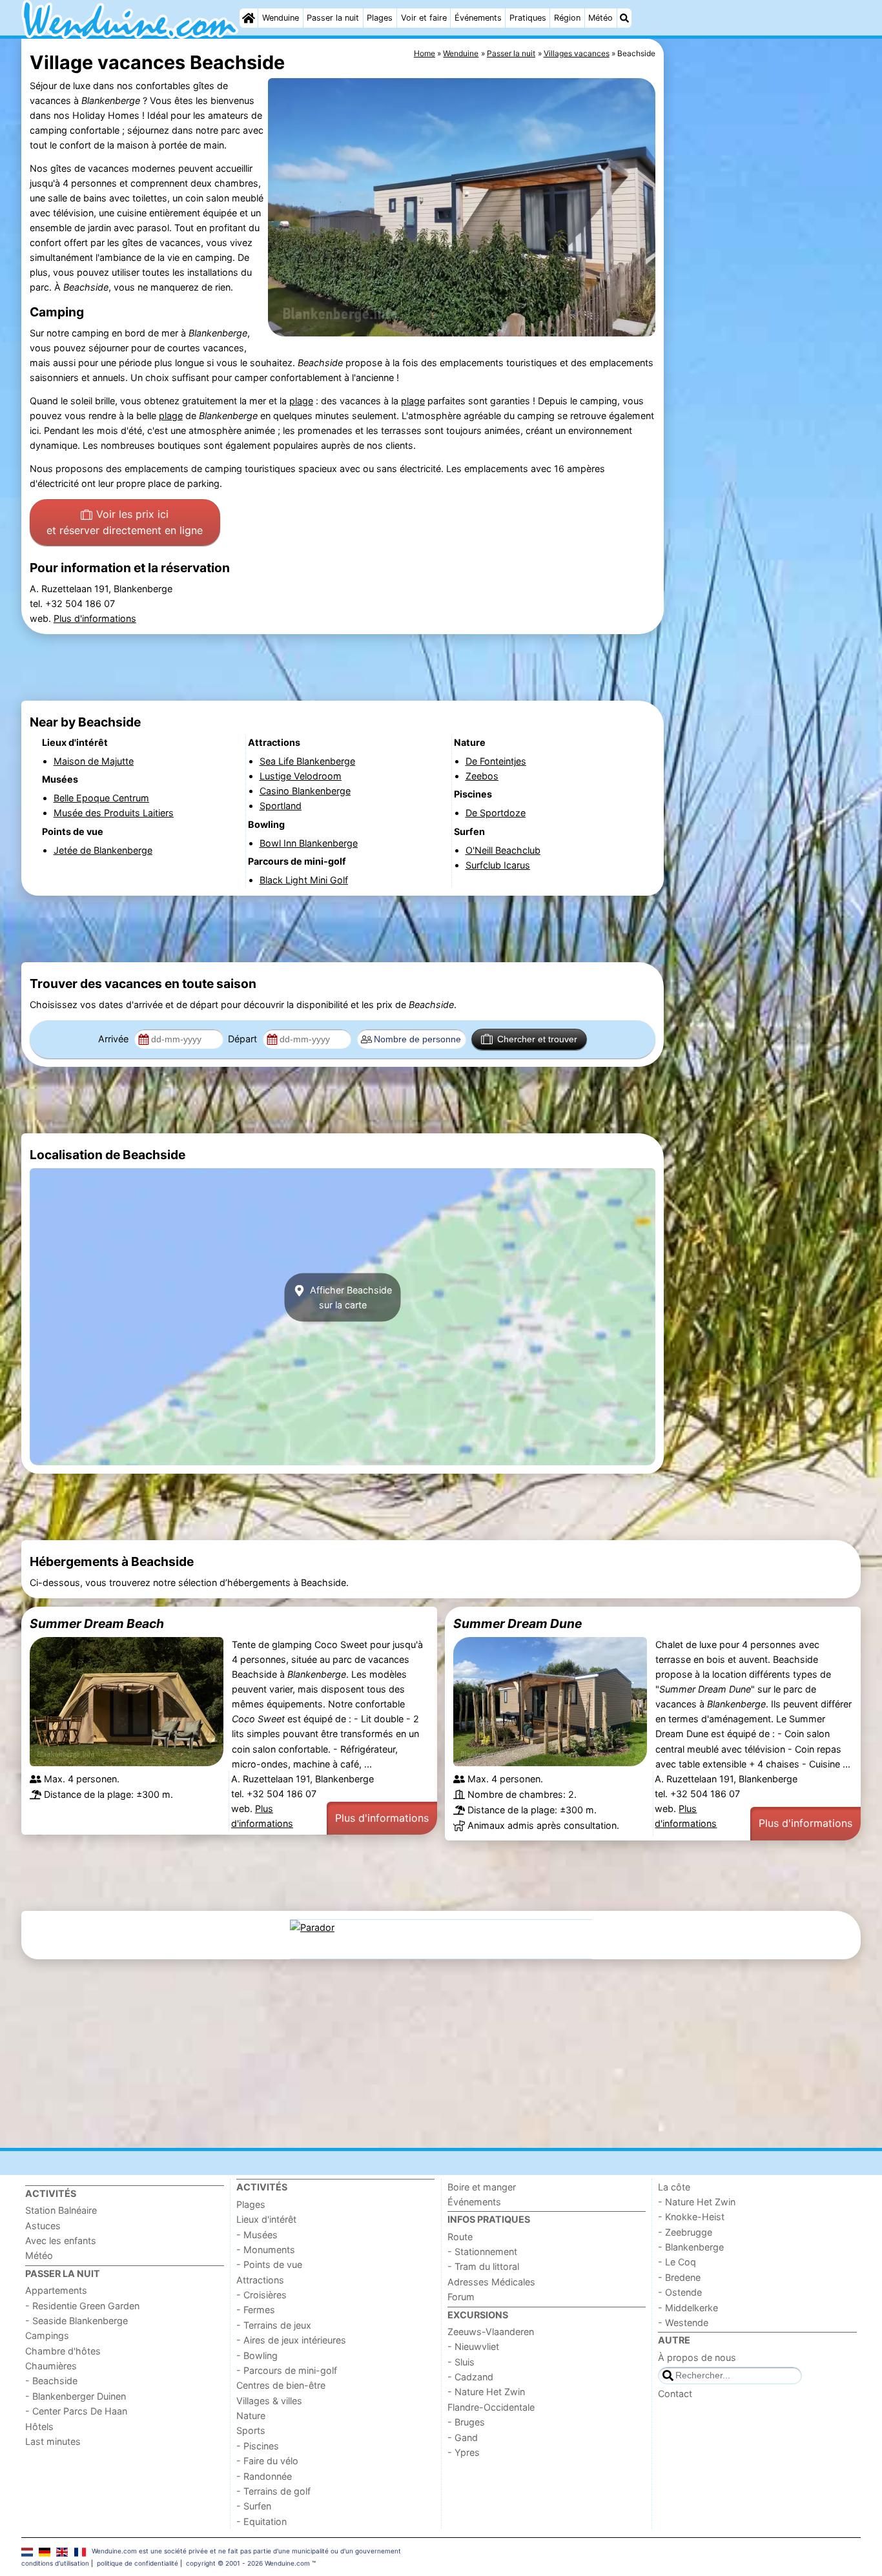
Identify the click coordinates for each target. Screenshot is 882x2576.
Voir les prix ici (125, 522)
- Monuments (266, 2250)
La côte (674, 2187)
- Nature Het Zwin (486, 2392)
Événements (478, 18)
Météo (600, 18)
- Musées (257, 2235)
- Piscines (258, 2446)
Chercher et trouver (537, 1039)
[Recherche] (624, 18)
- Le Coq (677, 2262)
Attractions (260, 2280)
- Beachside (51, 2381)
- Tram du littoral (483, 2266)
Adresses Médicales (491, 2282)
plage (301, 401)
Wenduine (281, 18)
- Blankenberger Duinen (76, 2396)
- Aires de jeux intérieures (291, 2340)
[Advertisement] (764, 336)
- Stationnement (482, 2251)
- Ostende (680, 2292)
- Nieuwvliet (473, 2346)
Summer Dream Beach (97, 1623)
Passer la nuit (333, 18)
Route (460, 2237)
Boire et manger (482, 2187)
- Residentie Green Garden (82, 2306)
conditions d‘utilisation (55, 2563)
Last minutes (53, 2441)
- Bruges (466, 2422)
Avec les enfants (61, 2241)
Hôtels (39, 2427)
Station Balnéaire (61, 2210)
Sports (251, 2430)
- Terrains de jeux (274, 2325)
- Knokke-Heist (691, 2217)
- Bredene (679, 2277)
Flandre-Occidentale (491, 2407)
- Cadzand (470, 2377)
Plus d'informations (95, 618)
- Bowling (257, 2355)
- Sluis (461, 2362)
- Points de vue (269, 2264)
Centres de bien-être (281, 2385)
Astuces (43, 2226)
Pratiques (528, 18)
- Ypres (464, 2452)
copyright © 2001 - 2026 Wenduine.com (248, 2563)
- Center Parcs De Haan (76, 2411)
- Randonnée (264, 2476)
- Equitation (262, 2521)
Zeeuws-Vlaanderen (491, 2332)
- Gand (463, 2437)
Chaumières (51, 2366)
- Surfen (254, 2506)
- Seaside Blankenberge (77, 2321)
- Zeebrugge (685, 2232)
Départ (244, 1039)
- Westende (683, 2323)
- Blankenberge (691, 2247)
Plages (380, 18)
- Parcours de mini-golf (287, 2370)
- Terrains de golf (273, 2491)
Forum (461, 2297)
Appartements (56, 2290)
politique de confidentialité (138, 2563)
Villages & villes (269, 2401)
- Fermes (256, 2310)
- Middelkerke (688, 2308)
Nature (251, 2416)
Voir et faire (424, 18)
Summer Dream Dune (518, 1623)
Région (567, 18)
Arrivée (115, 1039)
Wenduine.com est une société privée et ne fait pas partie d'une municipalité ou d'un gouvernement (246, 2551)
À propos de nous (697, 2357)
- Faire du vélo (267, 2461)
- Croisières (262, 2295)
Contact (675, 2394)
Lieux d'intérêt (266, 2219)
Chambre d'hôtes (63, 2351)
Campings (47, 2335)
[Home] (249, 18)
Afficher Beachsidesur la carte (350, 1297)
